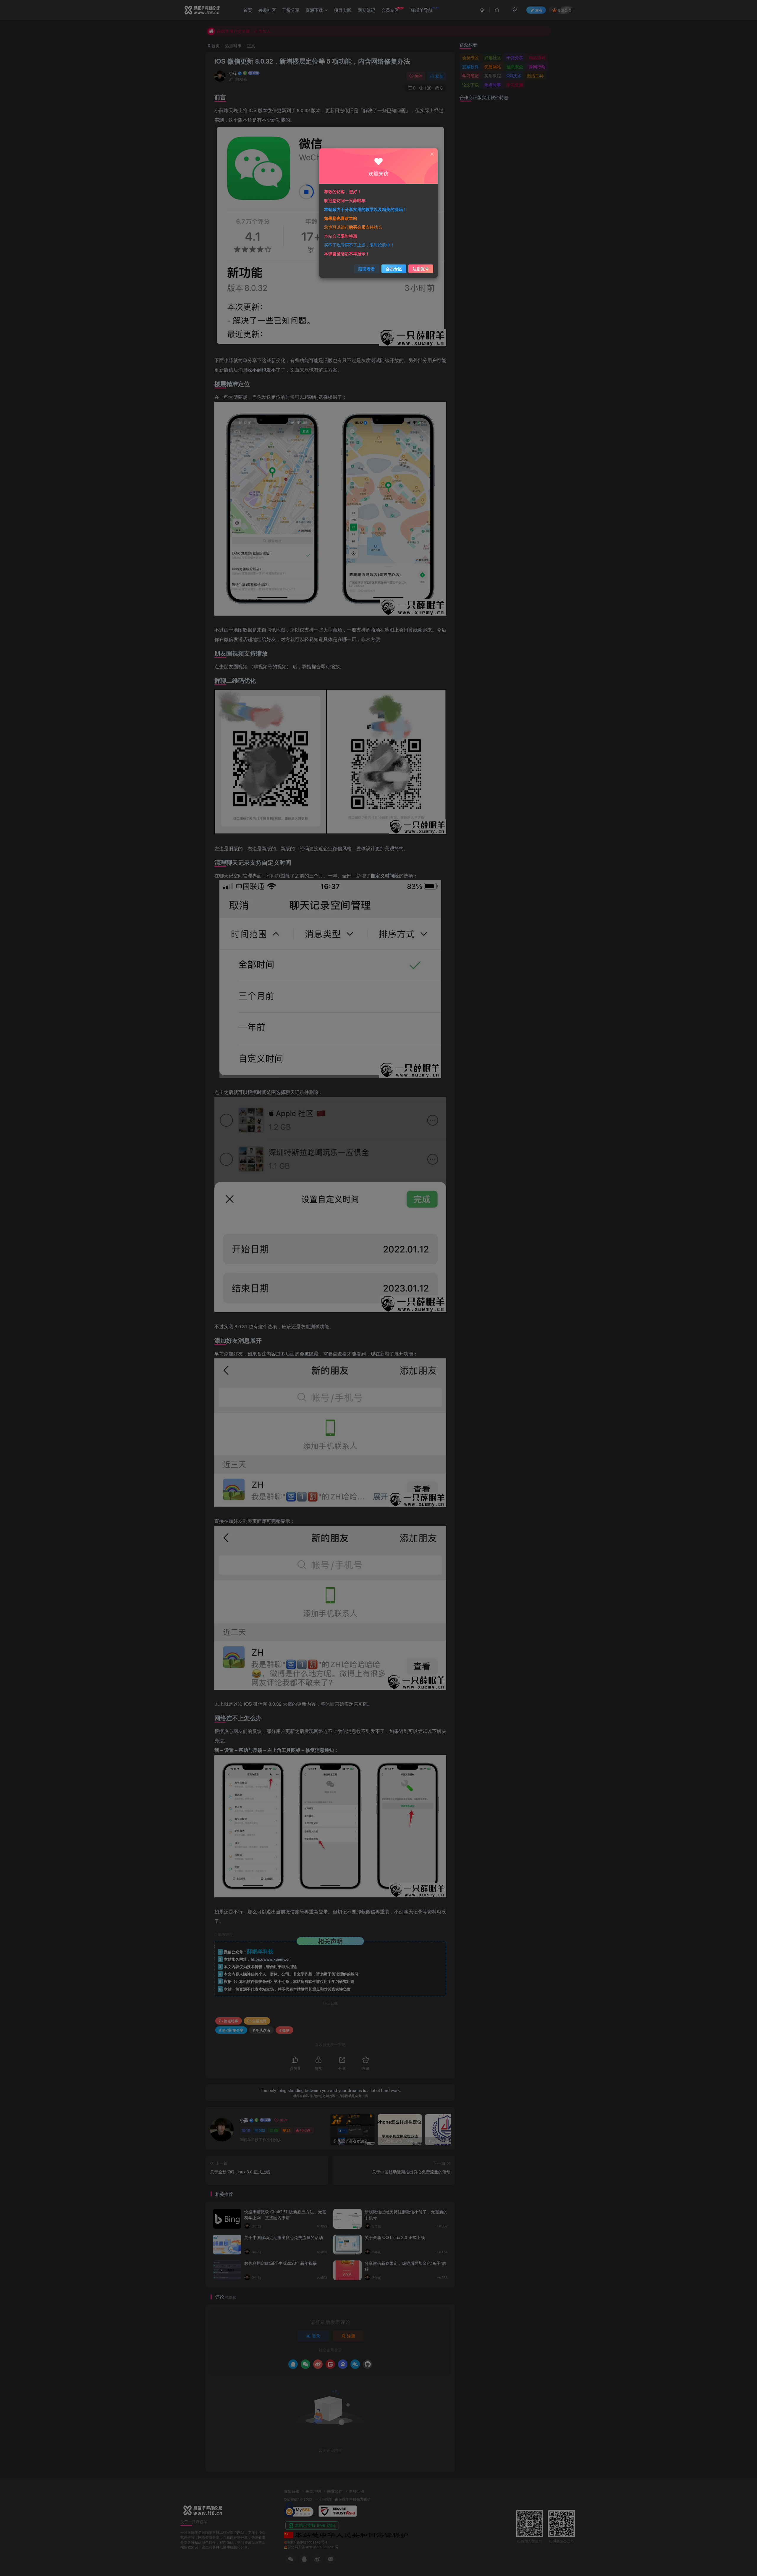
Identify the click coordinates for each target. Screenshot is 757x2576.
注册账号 (421, 269)
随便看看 (367, 269)
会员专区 (394, 269)
